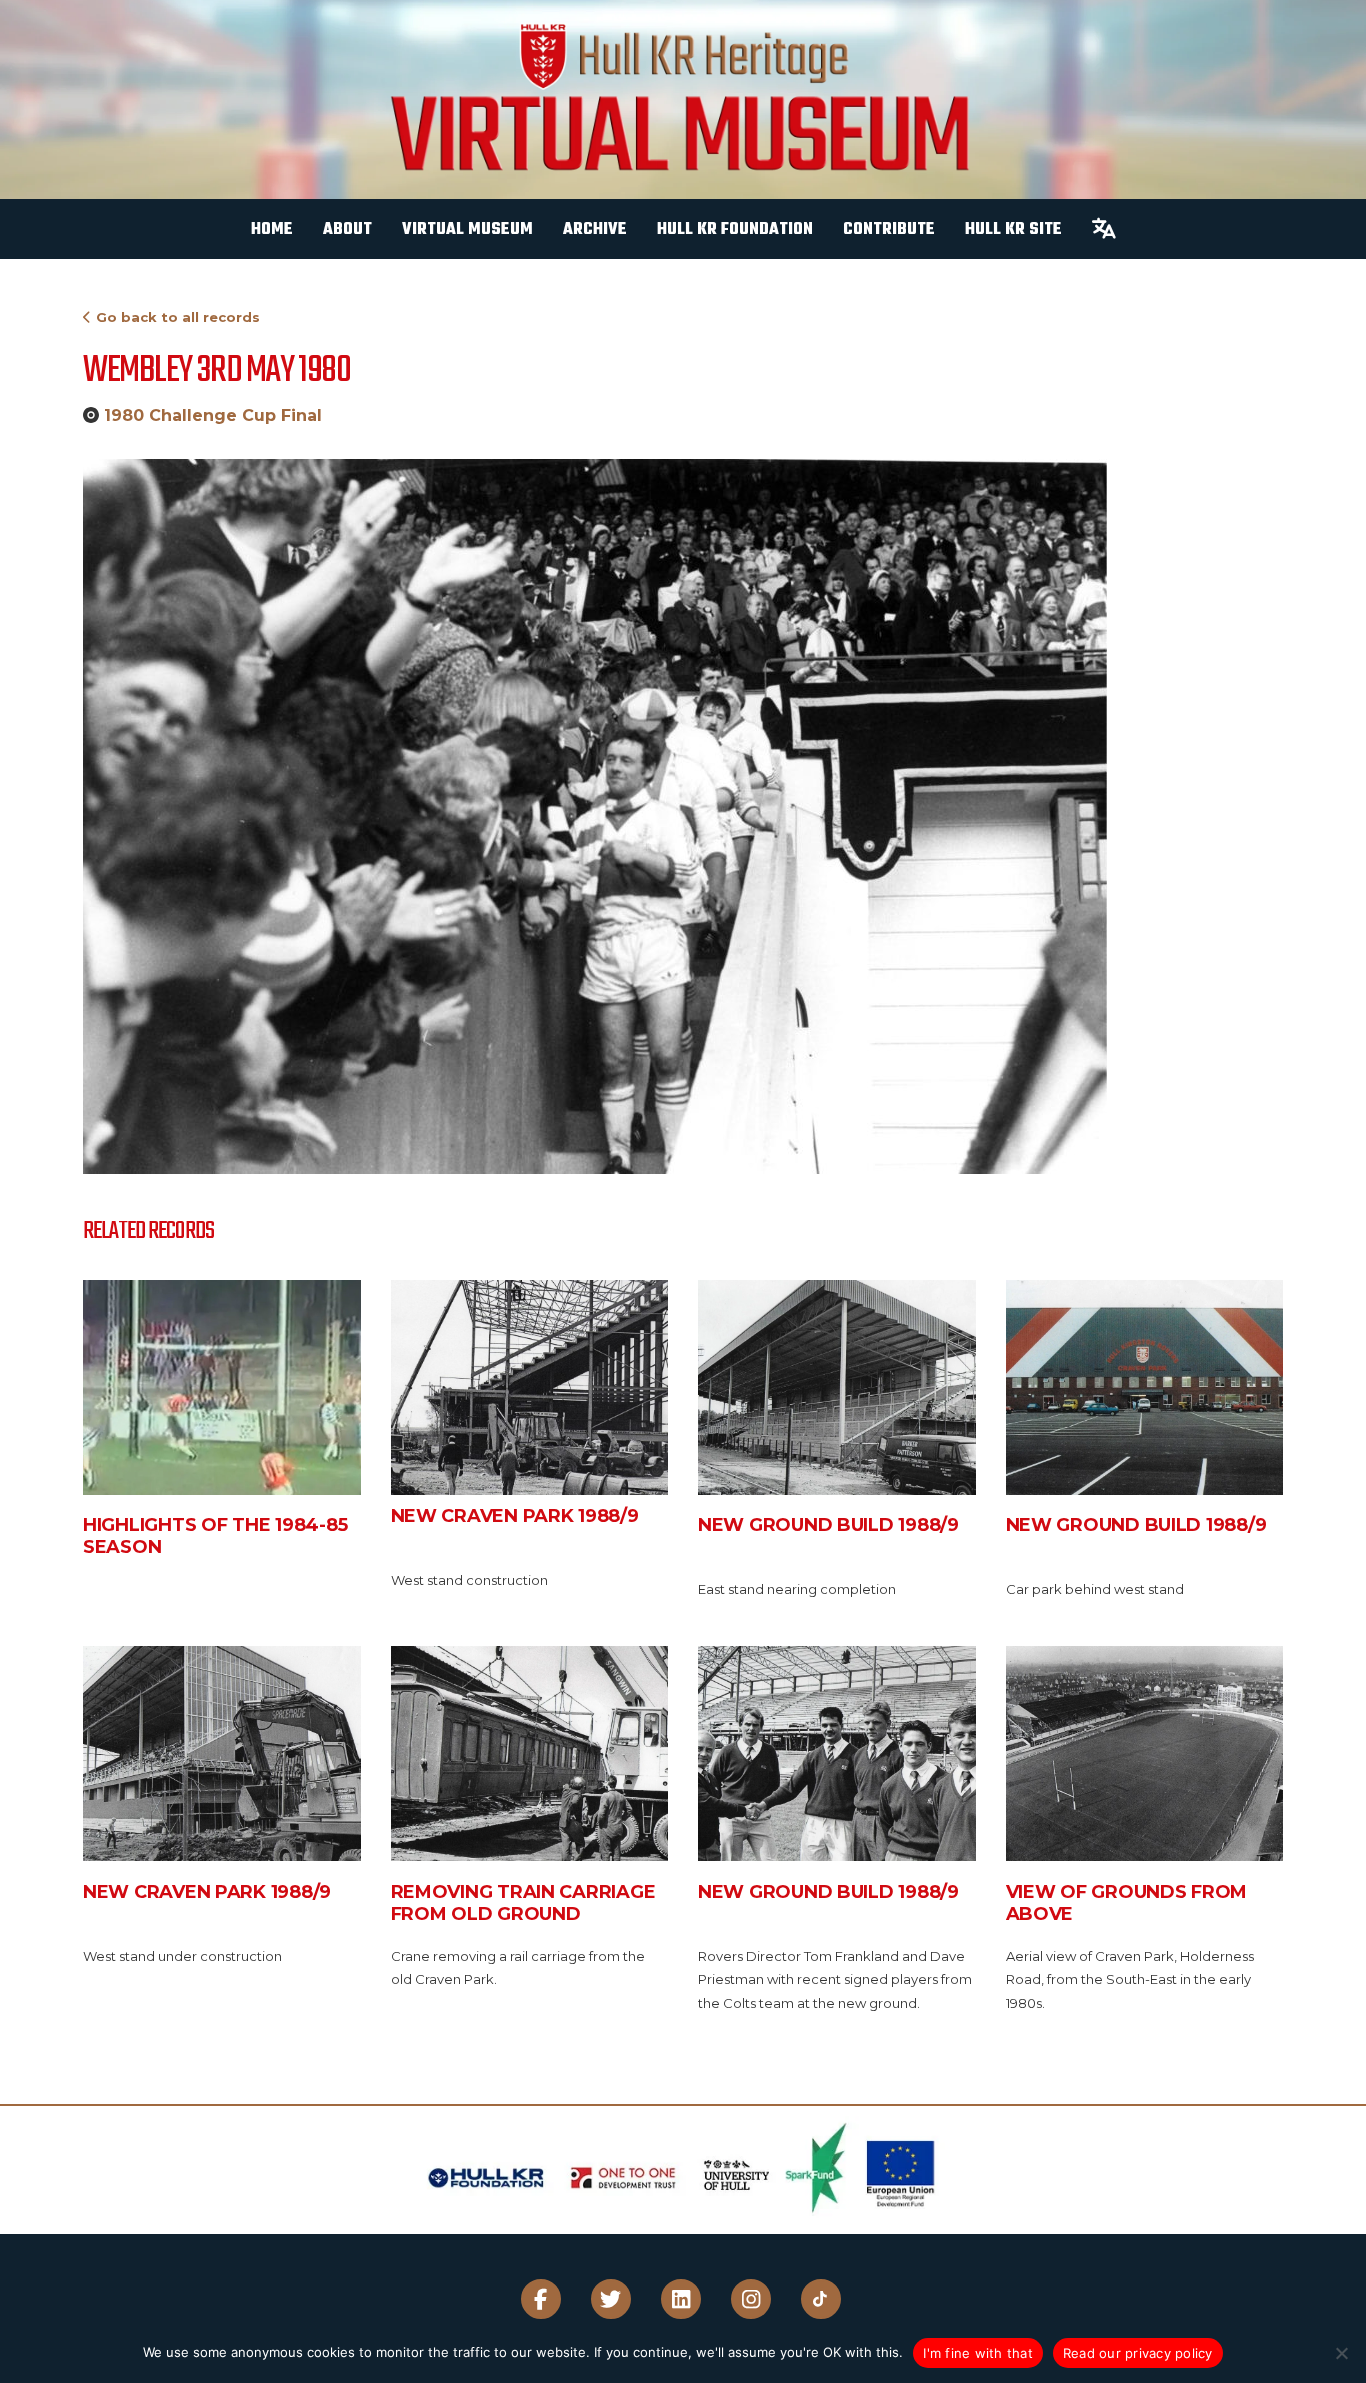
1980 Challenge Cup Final (213, 415)
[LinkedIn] (681, 2299)
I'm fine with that (978, 2353)
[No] (1341, 2353)
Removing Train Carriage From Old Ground (523, 1903)
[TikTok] (821, 2299)
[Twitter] (611, 2299)
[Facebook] (541, 2299)
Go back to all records (178, 317)
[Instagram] (751, 2299)
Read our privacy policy (1138, 2353)
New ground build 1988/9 (828, 1525)
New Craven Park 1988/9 (515, 1516)
